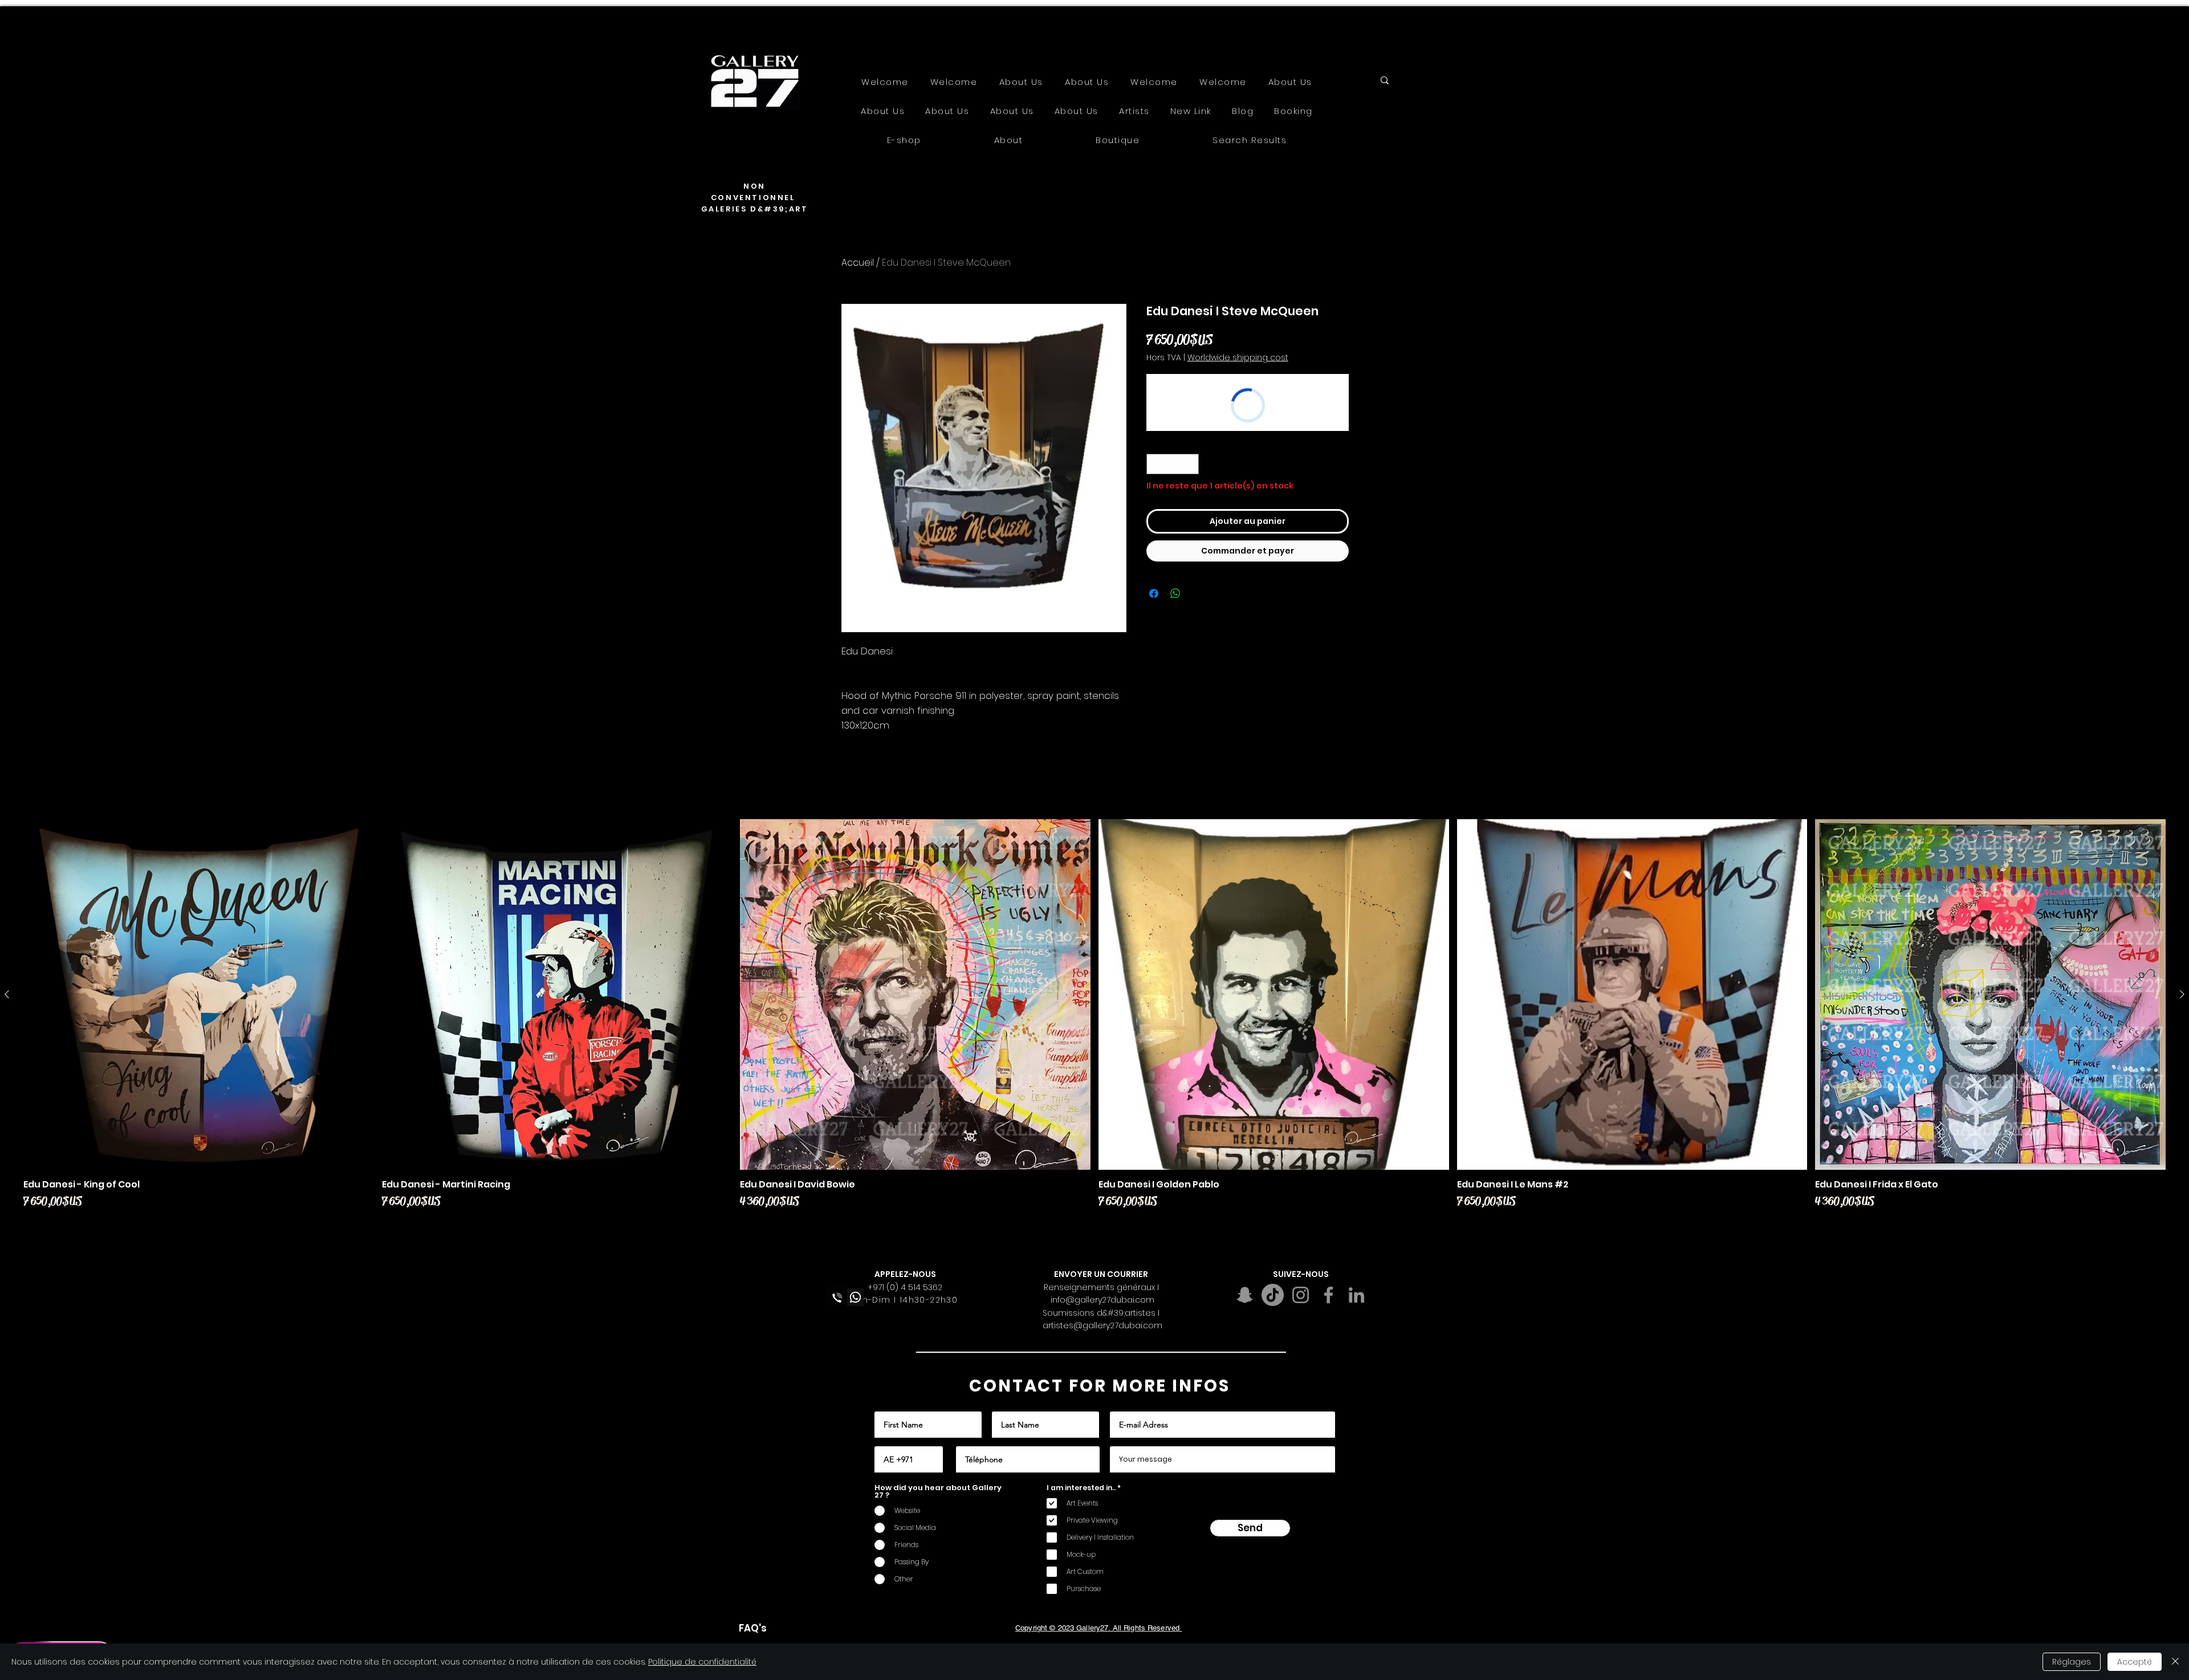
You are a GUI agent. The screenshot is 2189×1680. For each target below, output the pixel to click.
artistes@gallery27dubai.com (1102, 1325)
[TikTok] (1273, 1295)
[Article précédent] (7, 994)
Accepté (2135, 1662)
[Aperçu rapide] (199, 994)
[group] (1094, 1023)
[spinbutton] (1172, 464)
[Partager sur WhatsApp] (1175, 593)
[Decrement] (1155, 464)
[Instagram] (1301, 1295)
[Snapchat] (1245, 1295)
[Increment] (1190, 464)
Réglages (2072, 1662)
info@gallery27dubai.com (1102, 1300)
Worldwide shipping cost (1238, 358)
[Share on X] (1197, 593)
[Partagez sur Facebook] (1154, 593)
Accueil (858, 263)
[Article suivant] (2182, 994)
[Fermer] (2175, 1662)
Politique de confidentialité (702, 1662)
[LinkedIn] (1356, 1295)
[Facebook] (1329, 1295)
